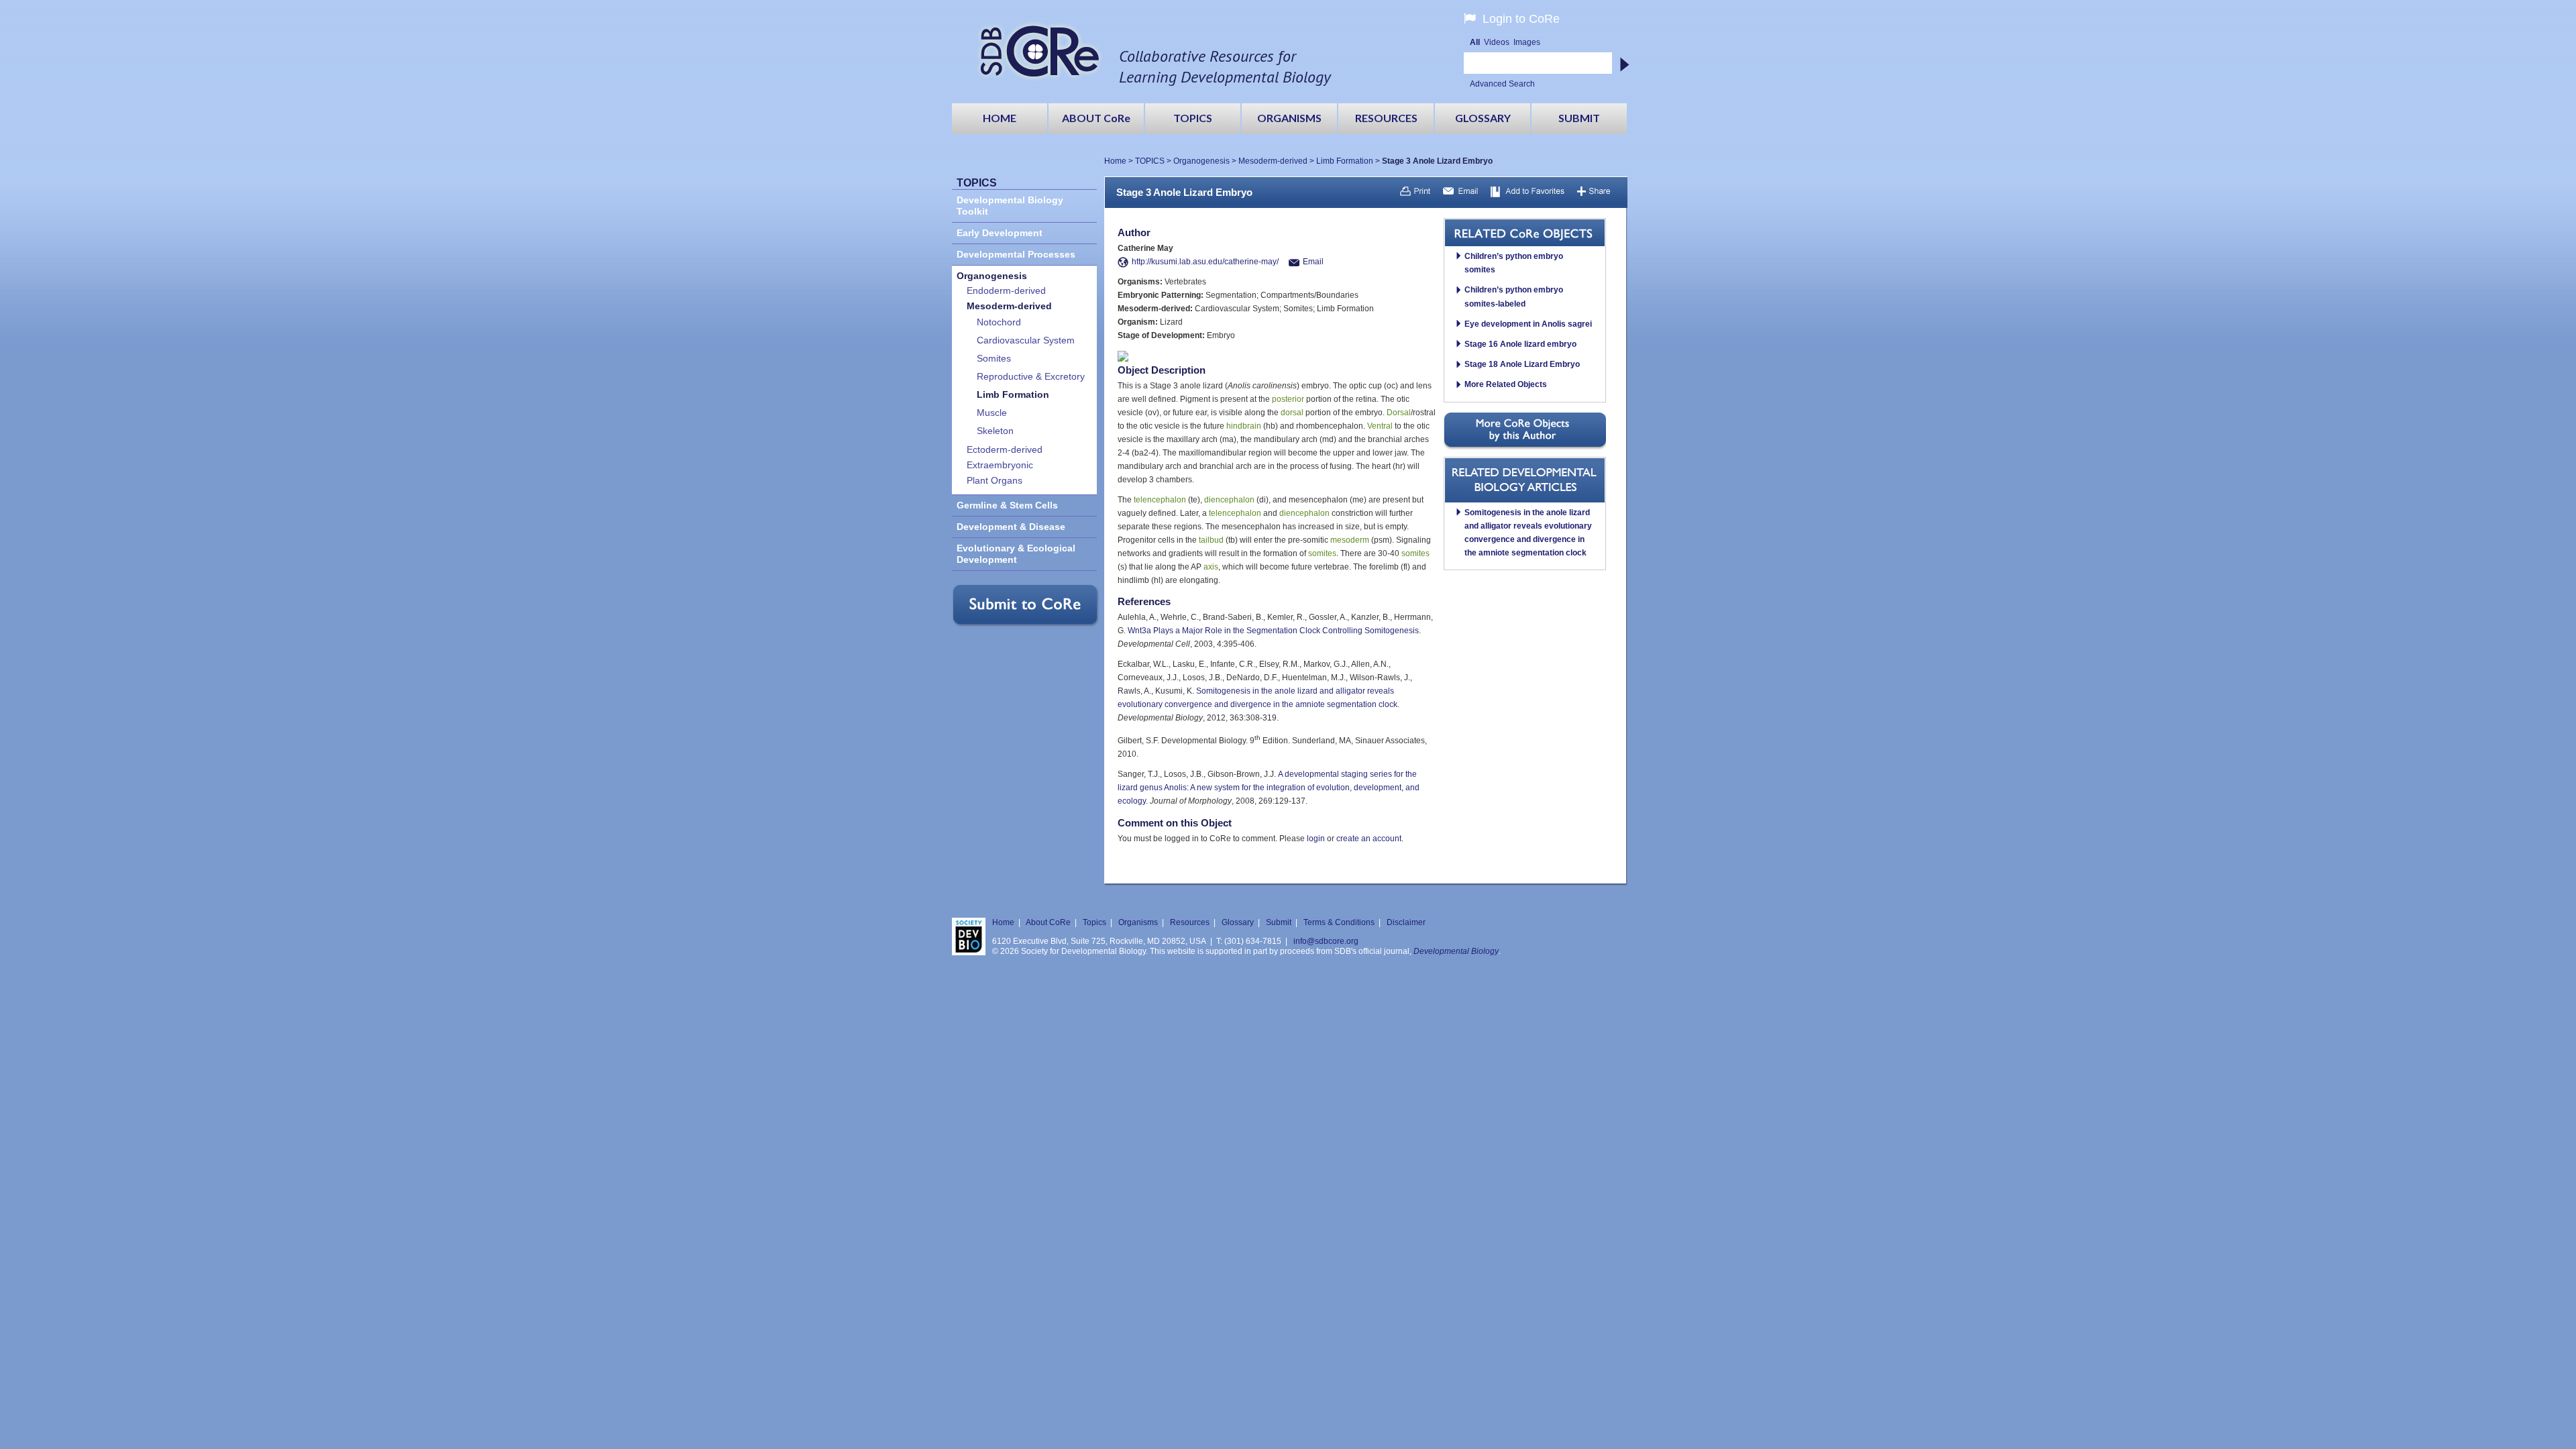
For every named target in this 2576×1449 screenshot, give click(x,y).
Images (1527, 42)
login (1316, 839)
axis (1211, 567)
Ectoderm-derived (1005, 450)
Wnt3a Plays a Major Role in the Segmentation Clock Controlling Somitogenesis (1273, 631)
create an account (1369, 839)
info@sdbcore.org (1326, 941)
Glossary (1238, 922)
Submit (1279, 922)
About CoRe (1048, 922)
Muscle (992, 413)
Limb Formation (1345, 161)
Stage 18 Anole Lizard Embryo (1522, 364)
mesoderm (1350, 540)
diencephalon (1229, 500)
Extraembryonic (1000, 465)
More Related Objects (1506, 384)
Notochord (999, 322)
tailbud (1211, 540)
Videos (1497, 42)
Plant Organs (995, 481)
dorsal (1292, 413)
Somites (994, 359)
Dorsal (1399, 413)
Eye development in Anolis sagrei (1528, 324)
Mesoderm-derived (1273, 161)
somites (1322, 553)
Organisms (1138, 922)
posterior (1288, 399)
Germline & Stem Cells (1007, 505)
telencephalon (1160, 500)
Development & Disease (1011, 527)
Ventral (1380, 426)
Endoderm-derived (1006, 291)
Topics (1094, 922)
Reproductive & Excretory (1031, 377)
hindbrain (1244, 426)
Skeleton (995, 431)
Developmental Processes (1016, 255)
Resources (1190, 922)
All (1475, 42)
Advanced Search (1502, 84)
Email (1313, 262)
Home (1115, 161)
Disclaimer (1406, 922)
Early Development (1000, 233)
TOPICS (1150, 161)
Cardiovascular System (1026, 340)
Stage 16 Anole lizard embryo (1520, 344)
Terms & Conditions (1339, 922)
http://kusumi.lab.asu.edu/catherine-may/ (1205, 262)
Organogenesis (1201, 161)
